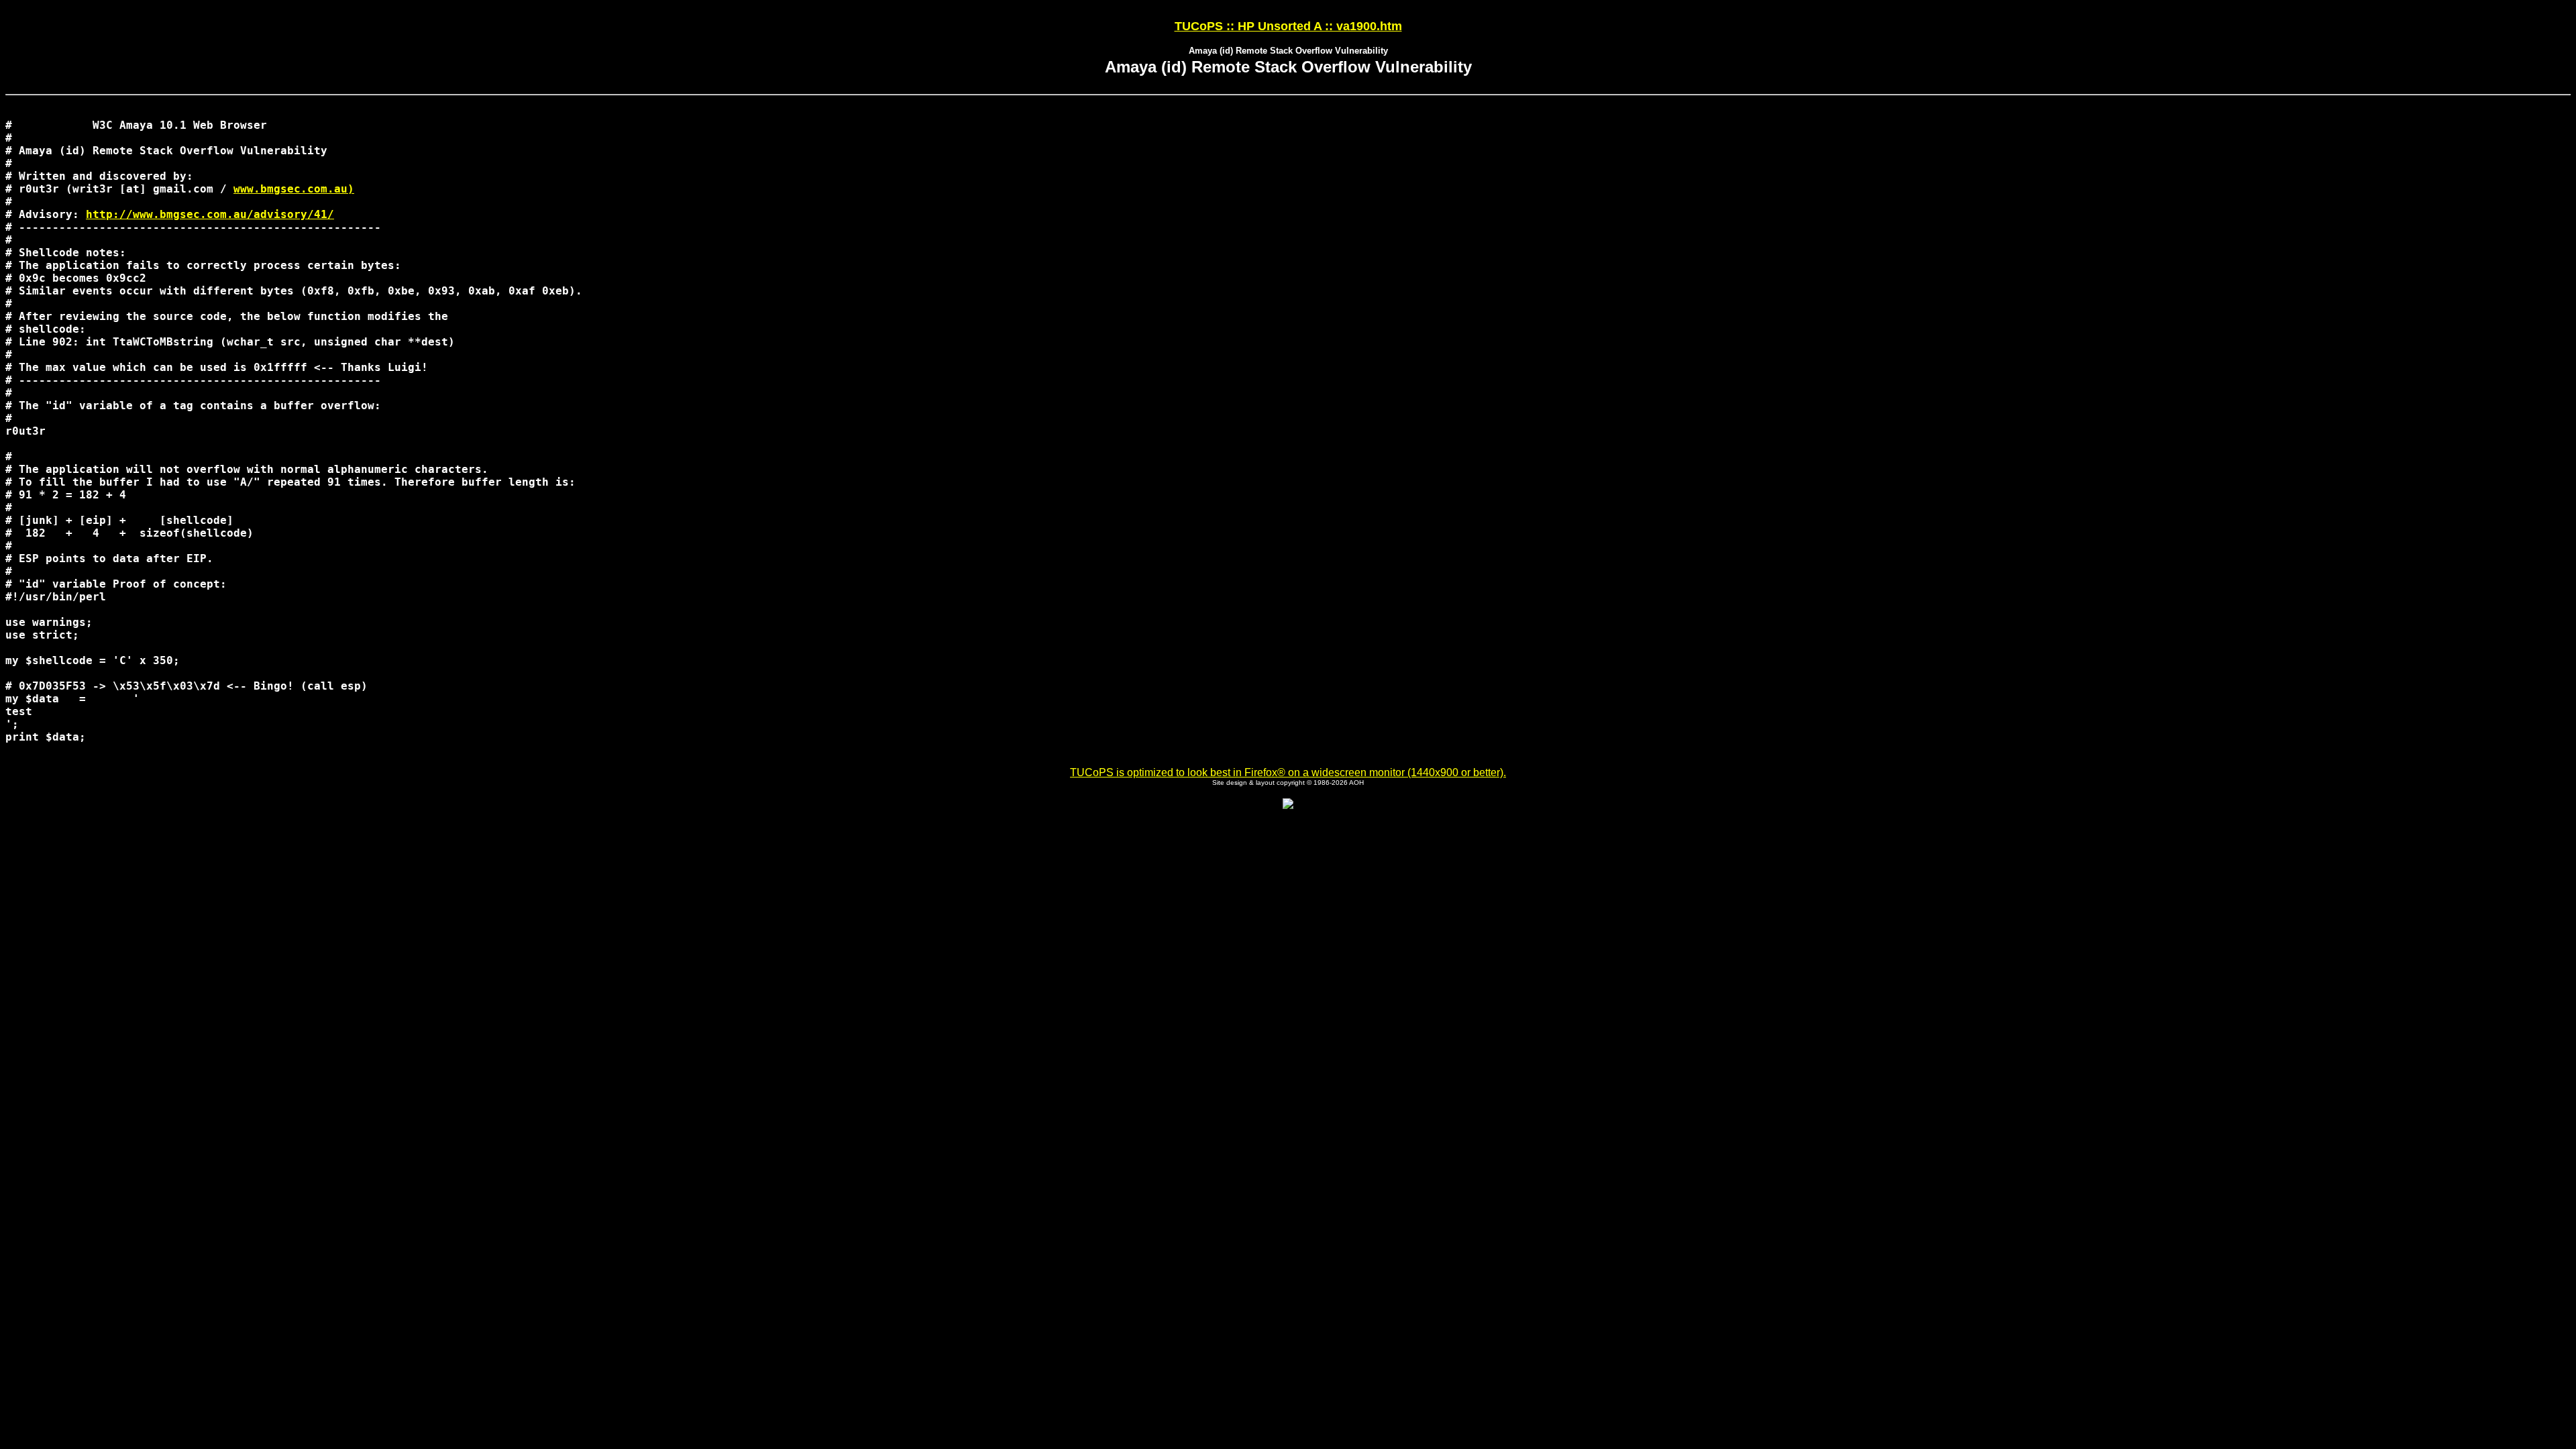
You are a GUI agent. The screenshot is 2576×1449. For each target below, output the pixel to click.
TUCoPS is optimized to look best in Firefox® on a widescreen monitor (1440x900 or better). (1288, 772)
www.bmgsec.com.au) (294, 189)
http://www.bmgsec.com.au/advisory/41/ (210, 214)
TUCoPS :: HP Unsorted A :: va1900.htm (1288, 26)
